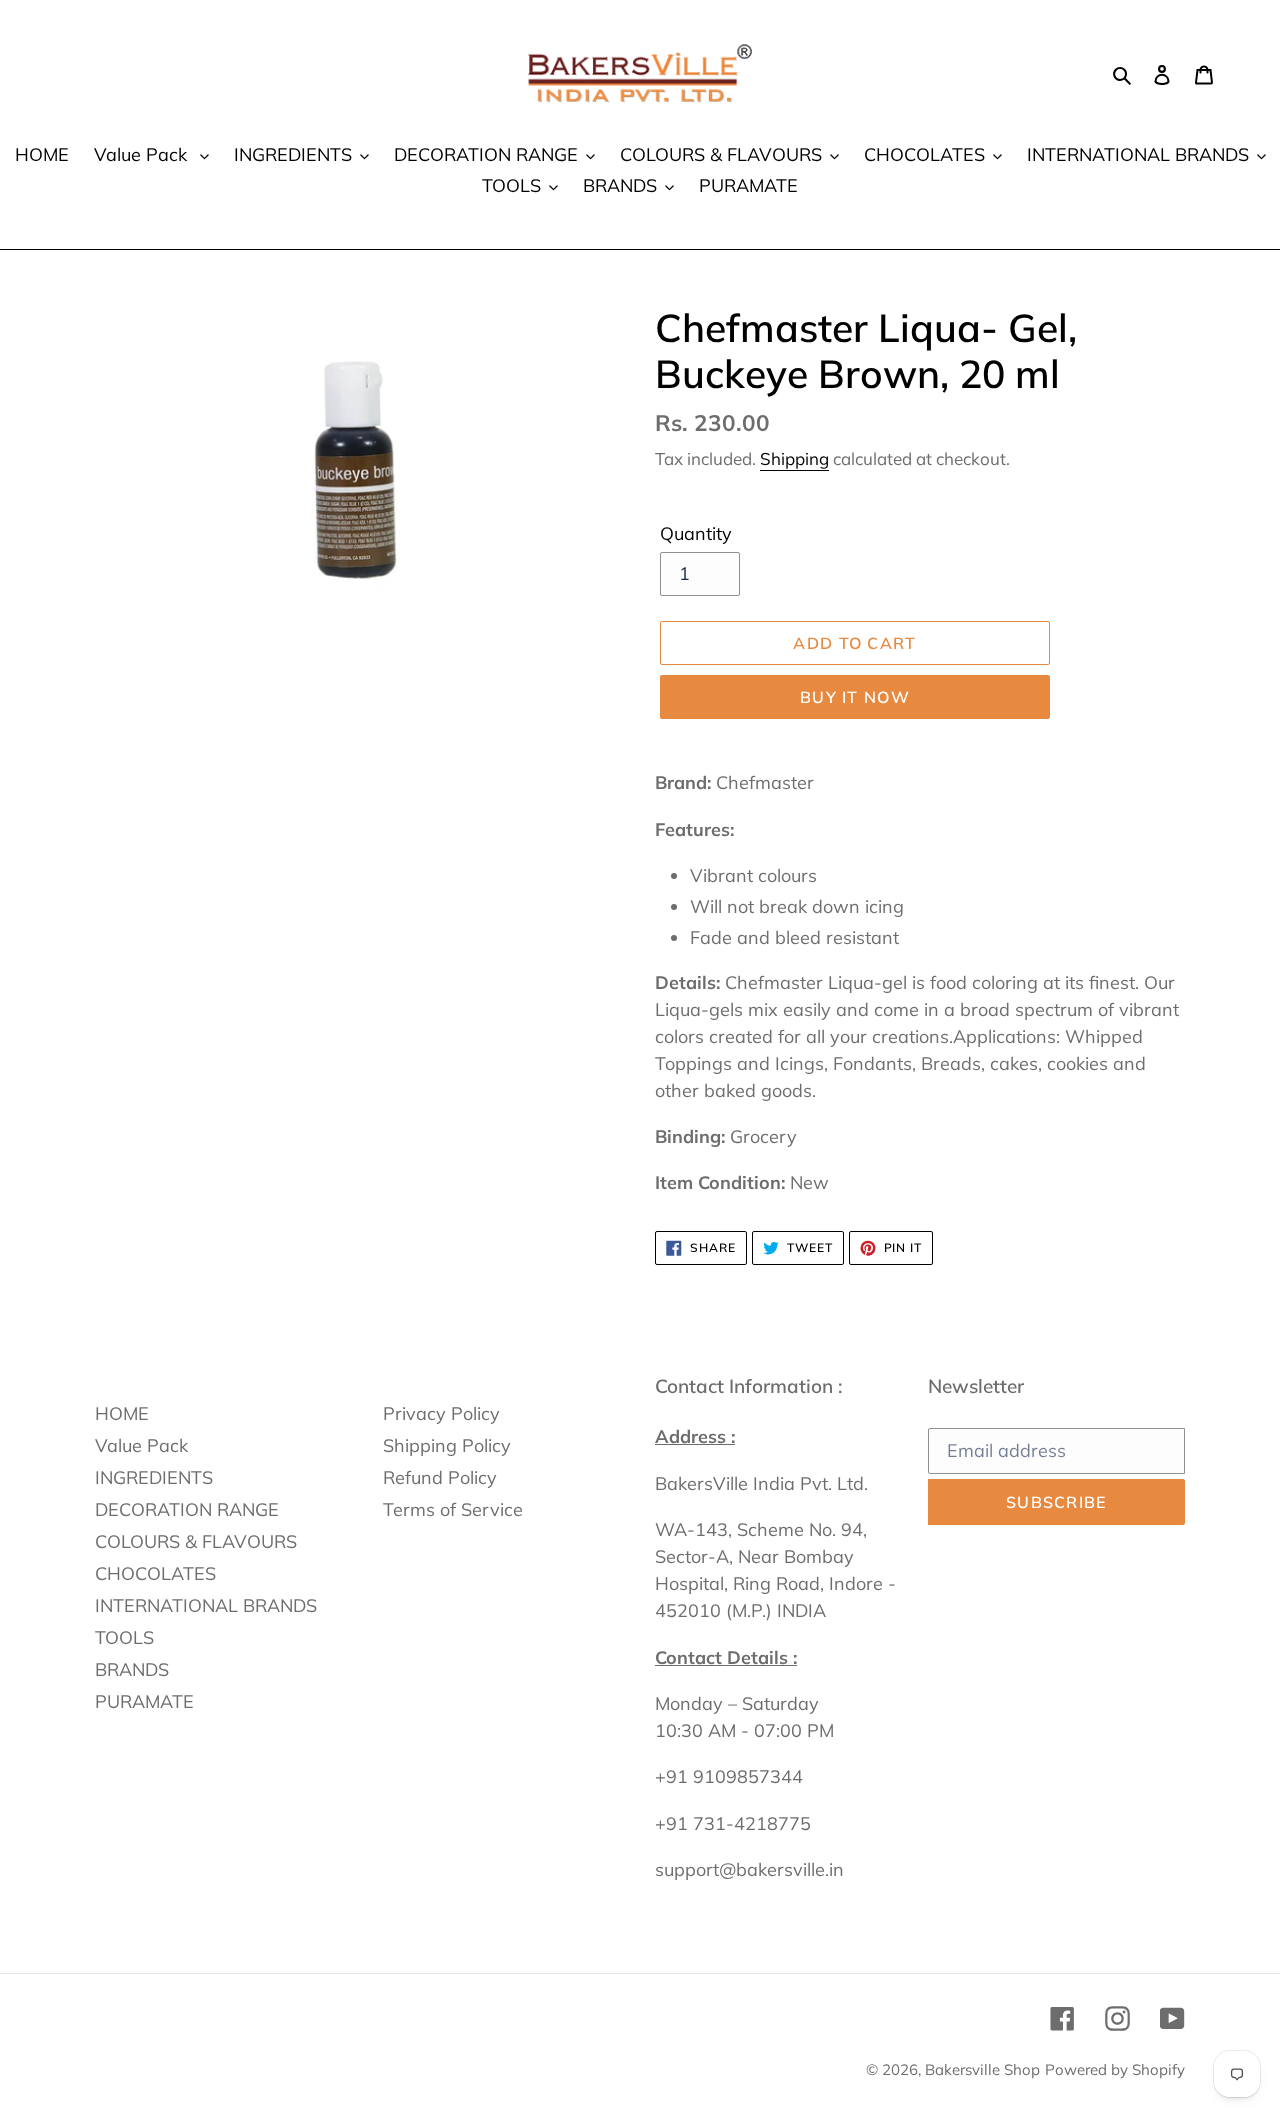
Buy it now (855, 697)
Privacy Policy (441, 1413)
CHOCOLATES (155, 1573)
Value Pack (141, 1445)
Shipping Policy (447, 1445)
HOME (122, 1413)
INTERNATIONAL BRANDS (206, 1605)
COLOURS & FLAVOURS (196, 1541)
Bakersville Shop (982, 2069)
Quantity (696, 533)
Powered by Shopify (1115, 2069)
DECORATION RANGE (187, 1509)
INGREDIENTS (154, 1477)
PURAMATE (144, 1701)
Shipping (794, 458)
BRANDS (132, 1669)
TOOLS (124, 1637)
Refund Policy (440, 1477)
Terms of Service (453, 1509)
